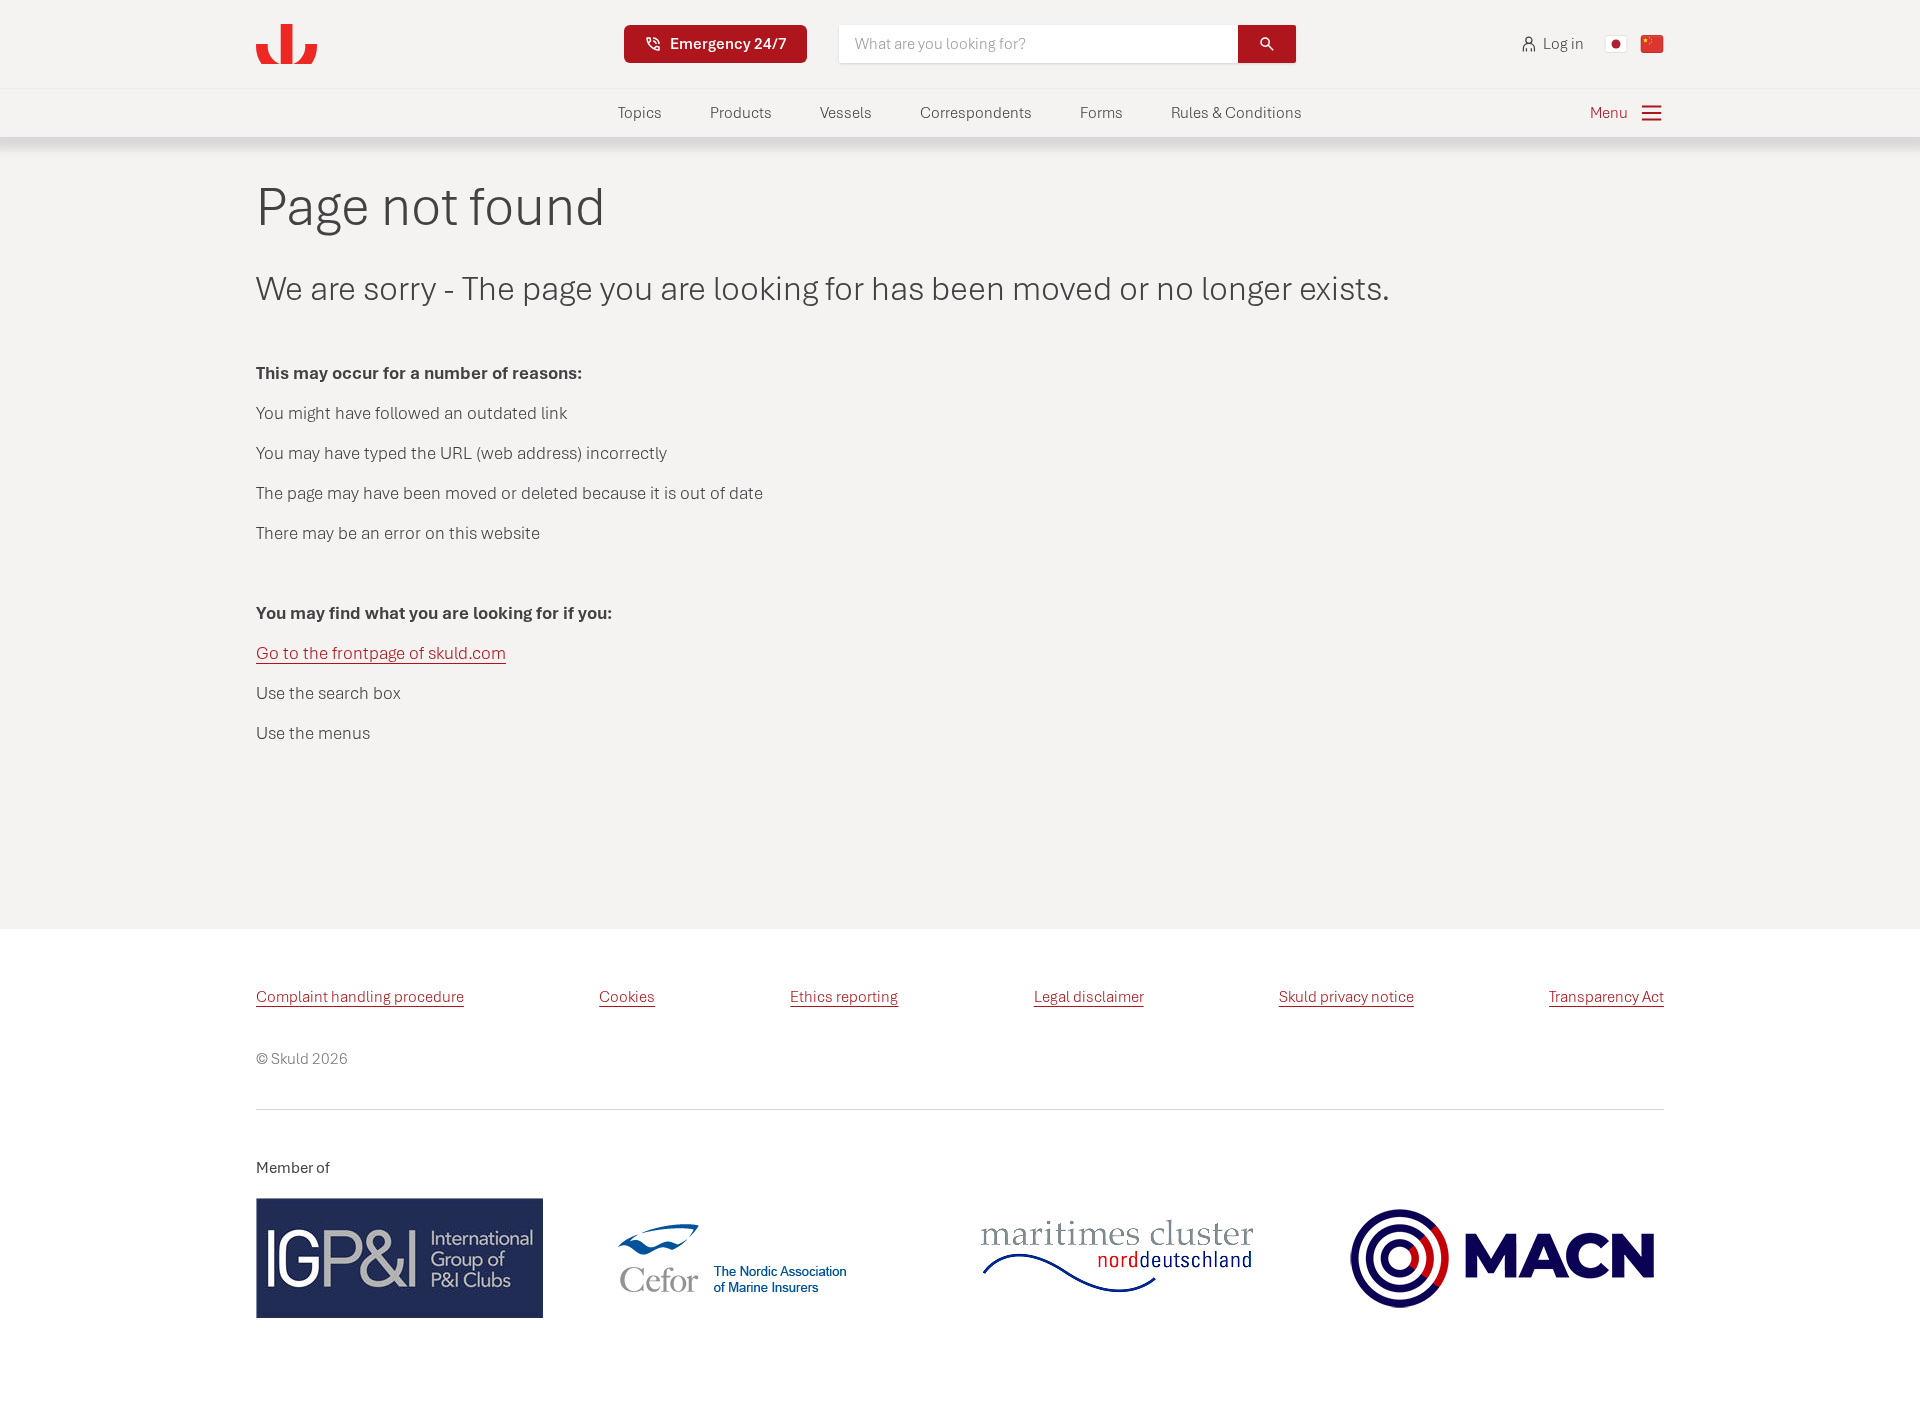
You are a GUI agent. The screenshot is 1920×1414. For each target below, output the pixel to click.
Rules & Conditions (1236, 113)
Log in (1563, 44)
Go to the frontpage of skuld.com (381, 653)
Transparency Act (1606, 997)
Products (741, 113)
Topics (640, 113)
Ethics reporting (844, 997)
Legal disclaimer (1089, 997)
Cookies (627, 997)
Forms (1101, 113)
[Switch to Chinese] (1652, 44)
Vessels (846, 113)
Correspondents (976, 113)
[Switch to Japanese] (1616, 44)
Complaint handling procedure (360, 997)
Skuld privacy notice (1346, 997)
